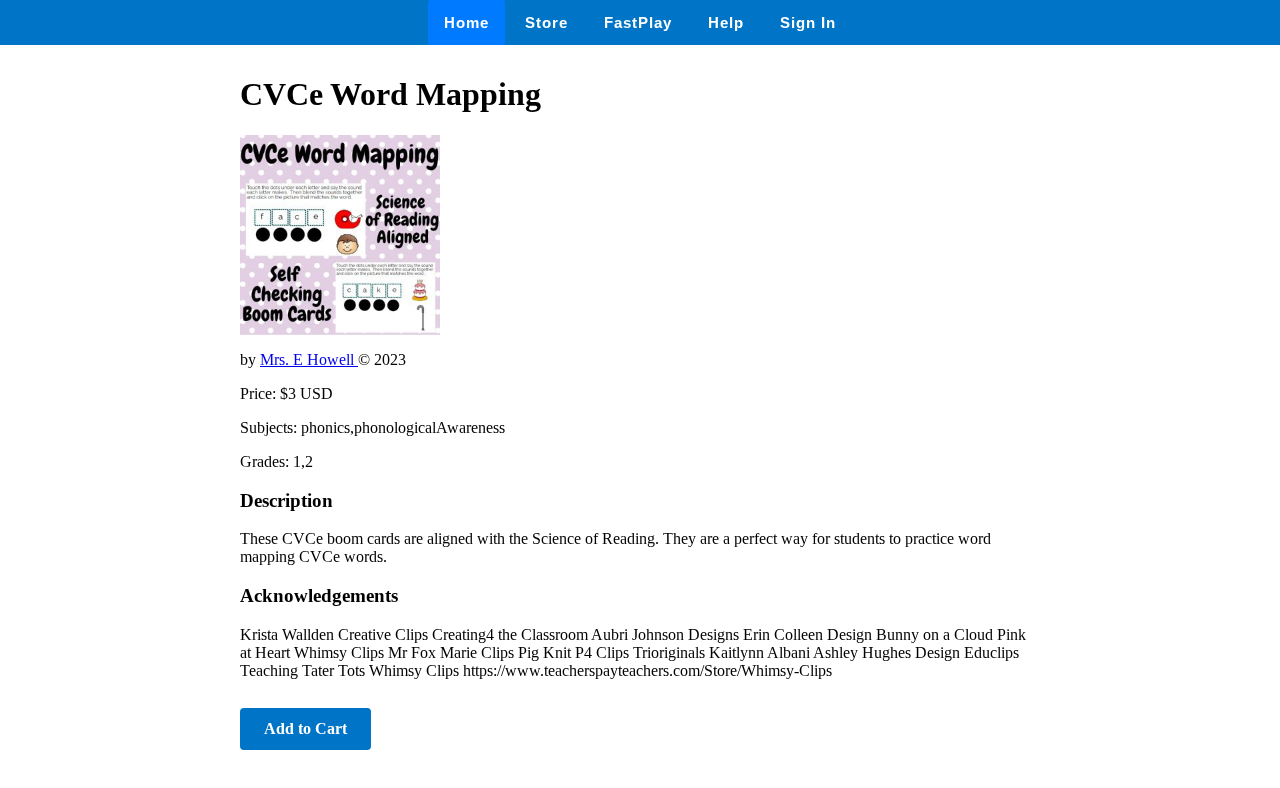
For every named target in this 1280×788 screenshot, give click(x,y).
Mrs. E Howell (309, 359)
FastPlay (638, 22)
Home (466, 22)
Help (726, 22)
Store (546, 22)
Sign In (808, 22)
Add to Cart (305, 728)
